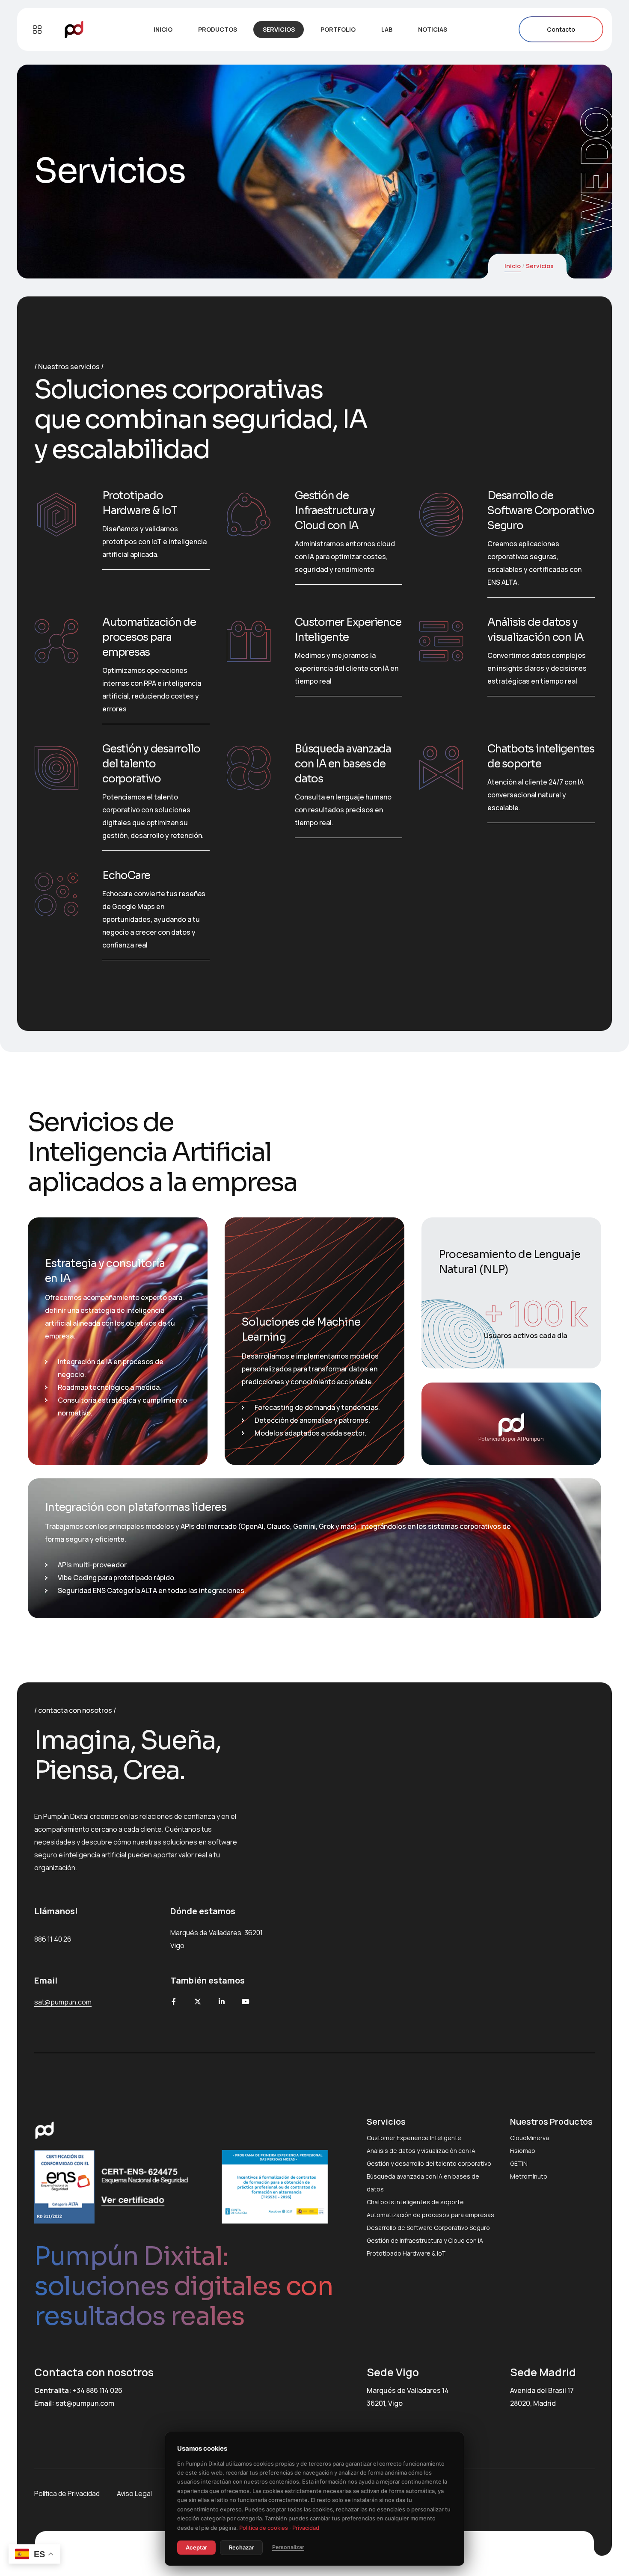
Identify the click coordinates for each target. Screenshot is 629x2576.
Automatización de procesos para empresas (149, 637)
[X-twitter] (198, 2002)
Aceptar (196, 2547)
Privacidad (306, 2528)
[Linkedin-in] (222, 2002)
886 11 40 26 (53, 1939)
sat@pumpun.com (85, 2403)
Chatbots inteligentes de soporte (415, 2202)
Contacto (561, 29)
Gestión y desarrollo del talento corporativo (151, 764)
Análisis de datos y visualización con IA (421, 2151)
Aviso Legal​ (134, 2493)
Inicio (513, 266)
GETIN (519, 2163)
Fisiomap (523, 2151)
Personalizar (288, 2547)
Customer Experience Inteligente (414, 2138)
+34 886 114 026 (98, 2390)
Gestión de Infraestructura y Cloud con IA (335, 511)
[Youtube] (246, 2002)
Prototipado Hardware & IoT (406, 2253)
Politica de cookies (264, 2528)
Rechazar (241, 2547)
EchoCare (126, 875)
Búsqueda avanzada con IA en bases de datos (343, 764)
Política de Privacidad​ (67, 2493)
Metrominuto (529, 2176)
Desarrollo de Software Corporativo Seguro (541, 511)
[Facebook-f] (174, 2002)
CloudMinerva (530, 2138)
